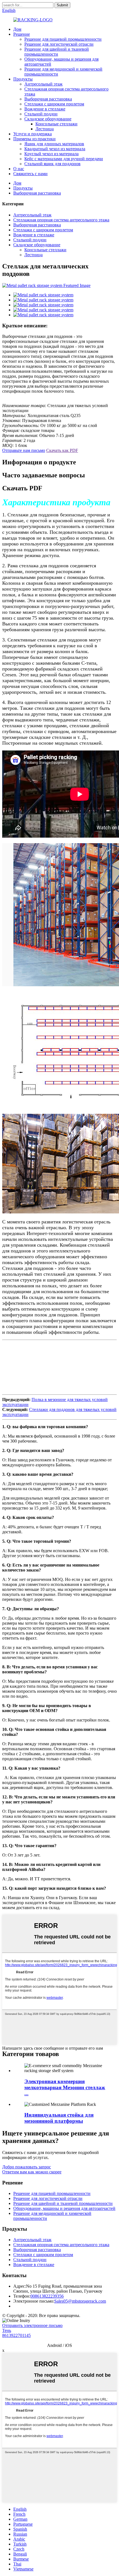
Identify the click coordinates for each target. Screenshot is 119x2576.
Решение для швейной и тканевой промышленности (57, 52)
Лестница (45, 129)
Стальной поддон (41, 114)
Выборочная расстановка (48, 99)
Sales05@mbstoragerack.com (80, 2301)
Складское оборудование (48, 119)
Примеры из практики (34, 139)
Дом (17, 29)
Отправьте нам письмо (24, 450)
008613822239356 (47, 2296)
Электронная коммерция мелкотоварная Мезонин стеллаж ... (65, 2087)
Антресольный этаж (43, 84)
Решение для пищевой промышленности (63, 39)
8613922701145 (16, 2335)
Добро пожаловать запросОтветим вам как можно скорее (32, 2169)
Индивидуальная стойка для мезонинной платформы (59, 2118)
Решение (22, 34)
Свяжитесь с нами (30, 174)
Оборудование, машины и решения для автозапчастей (64, 2208)
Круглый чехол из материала (51, 154)
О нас (19, 169)
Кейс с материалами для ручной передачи (64, 159)
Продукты (23, 79)
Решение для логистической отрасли (59, 44)
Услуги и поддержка (33, 134)
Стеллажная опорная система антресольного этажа (61, 220)
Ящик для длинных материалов (54, 144)
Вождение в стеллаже (45, 109)
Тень (7, 2330)
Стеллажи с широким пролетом (54, 104)
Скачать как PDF (62, 450)
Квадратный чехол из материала (55, 149)
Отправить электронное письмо (32, 2325)
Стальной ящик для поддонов (52, 164)
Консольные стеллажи (56, 124)
